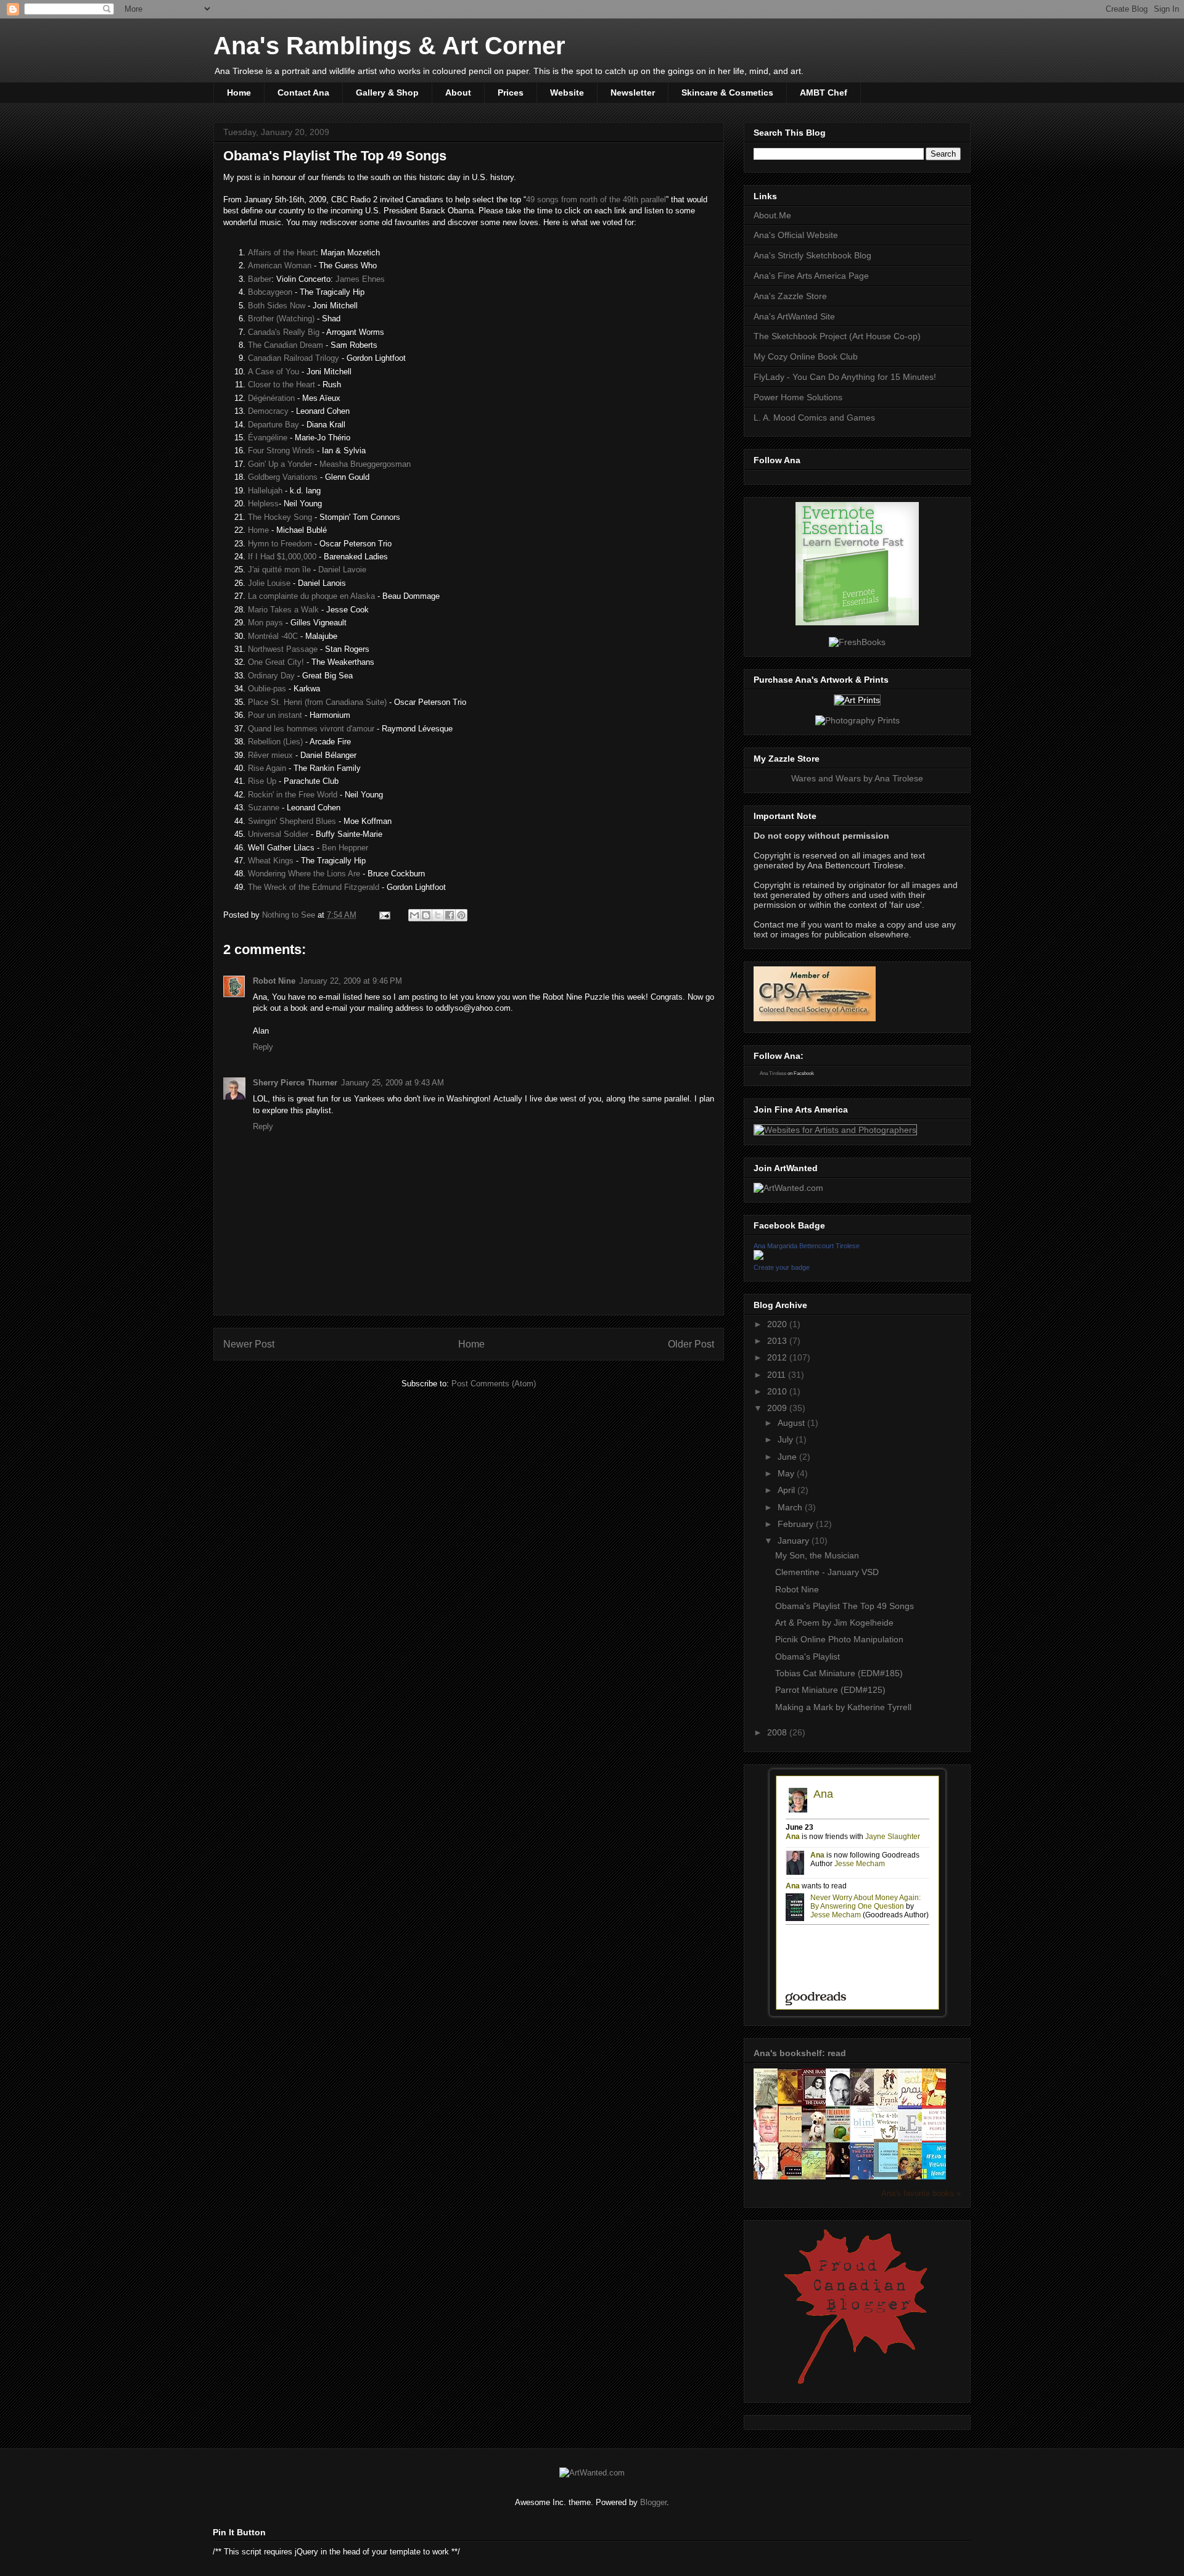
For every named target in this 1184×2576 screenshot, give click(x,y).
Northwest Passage (283, 649)
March (791, 1507)
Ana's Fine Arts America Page (811, 276)
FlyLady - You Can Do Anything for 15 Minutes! (845, 377)
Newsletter (633, 93)
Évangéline (268, 438)
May (787, 1473)
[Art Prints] (857, 700)
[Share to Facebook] (450, 915)
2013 (778, 1341)
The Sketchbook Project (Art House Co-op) (837, 336)
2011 (778, 1375)
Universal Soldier (278, 834)
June (788, 1457)
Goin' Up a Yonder (280, 464)
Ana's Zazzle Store (790, 296)
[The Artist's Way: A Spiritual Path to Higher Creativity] (793, 2103)
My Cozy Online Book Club (806, 356)
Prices (511, 93)
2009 (778, 1408)
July (787, 1439)
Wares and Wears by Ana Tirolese (857, 778)
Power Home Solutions (798, 397)
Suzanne (264, 808)
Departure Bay (273, 425)
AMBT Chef (824, 93)
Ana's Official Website (796, 235)
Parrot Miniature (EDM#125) (830, 1690)
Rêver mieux (270, 755)
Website (567, 93)
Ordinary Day (271, 676)
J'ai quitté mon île (279, 570)
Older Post (691, 1344)
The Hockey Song (280, 517)
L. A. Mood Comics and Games (814, 418)
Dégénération (271, 398)
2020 (778, 1324)
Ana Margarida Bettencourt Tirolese (807, 1246)
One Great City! (276, 662)
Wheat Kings (271, 861)
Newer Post (249, 1344)
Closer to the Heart (282, 385)
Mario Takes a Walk (283, 610)
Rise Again (267, 768)
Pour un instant (275, 715)
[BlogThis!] (426, 915)
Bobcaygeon (270, 292)
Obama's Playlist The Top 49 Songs (845, 1606)
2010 (778, 1391)
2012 (778, 1357)
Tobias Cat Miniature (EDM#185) (839, 1673)
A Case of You (273, 372)
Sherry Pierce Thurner (295, 1083)
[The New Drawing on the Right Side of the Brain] (769, 2103)
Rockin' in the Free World (293, 795)
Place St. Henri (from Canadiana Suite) (317, 702)
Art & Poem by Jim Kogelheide (834, 1623)
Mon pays (265, 623)
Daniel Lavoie (342, 570)
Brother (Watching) (281, 319)
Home (239, 93)
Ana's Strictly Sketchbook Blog (812, 255)
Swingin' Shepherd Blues (292, 821)
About (458, 93)
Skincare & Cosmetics (727, 93)
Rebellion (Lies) (275, 742)
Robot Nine (274, 981)
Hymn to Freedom (280, 544)
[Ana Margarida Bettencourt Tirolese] (758, 1257)
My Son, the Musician (817, 1555)
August (792, 1423)
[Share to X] (438, 915)
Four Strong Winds (281, 451)
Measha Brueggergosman (365, 464)
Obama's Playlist (808, 1656)
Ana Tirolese (773, 1073)
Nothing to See (290, 915)
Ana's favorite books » (921, 2194)
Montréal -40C (273, 636)
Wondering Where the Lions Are (304, 874)
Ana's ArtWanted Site (794, 316)
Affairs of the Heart (282, 253)
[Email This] (414, 915)
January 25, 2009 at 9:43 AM (393, 1083)
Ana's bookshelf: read (800, 2053)
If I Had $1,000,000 (282, 557)
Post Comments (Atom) (494, 1384)
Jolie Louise (269, 583)
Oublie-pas (267, 689)
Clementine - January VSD (827, 1572)
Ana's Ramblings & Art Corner (389, 46)
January (795, 1541)
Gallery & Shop (387, 93)
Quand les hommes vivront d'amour (311, 729)
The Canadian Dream (286, 345)
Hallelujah (265, 491)
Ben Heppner (345, 848)
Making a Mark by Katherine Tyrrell (843, 1707)
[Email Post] (384, 915)
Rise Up (262, 781)
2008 (778, 1732)
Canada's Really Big (284, 332)
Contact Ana (303, 93)
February (797, 1524)
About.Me (772, 215)
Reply (263, 1047)
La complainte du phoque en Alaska (311, 596)
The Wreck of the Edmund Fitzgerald (314, 887)
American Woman (280, 265)
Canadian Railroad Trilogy (294, 358)
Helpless (263, 504)
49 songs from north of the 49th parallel (596, 200)
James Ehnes (360, 279)
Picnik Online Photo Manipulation (839, 1639)
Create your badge (782, 1267)
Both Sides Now (277, 306)
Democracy (268, 411)
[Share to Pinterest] (461, 915)
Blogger (653, 2502)
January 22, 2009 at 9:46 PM (351, 981)
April (787, 1490)
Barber (260, 279)
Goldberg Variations (283, 477)
